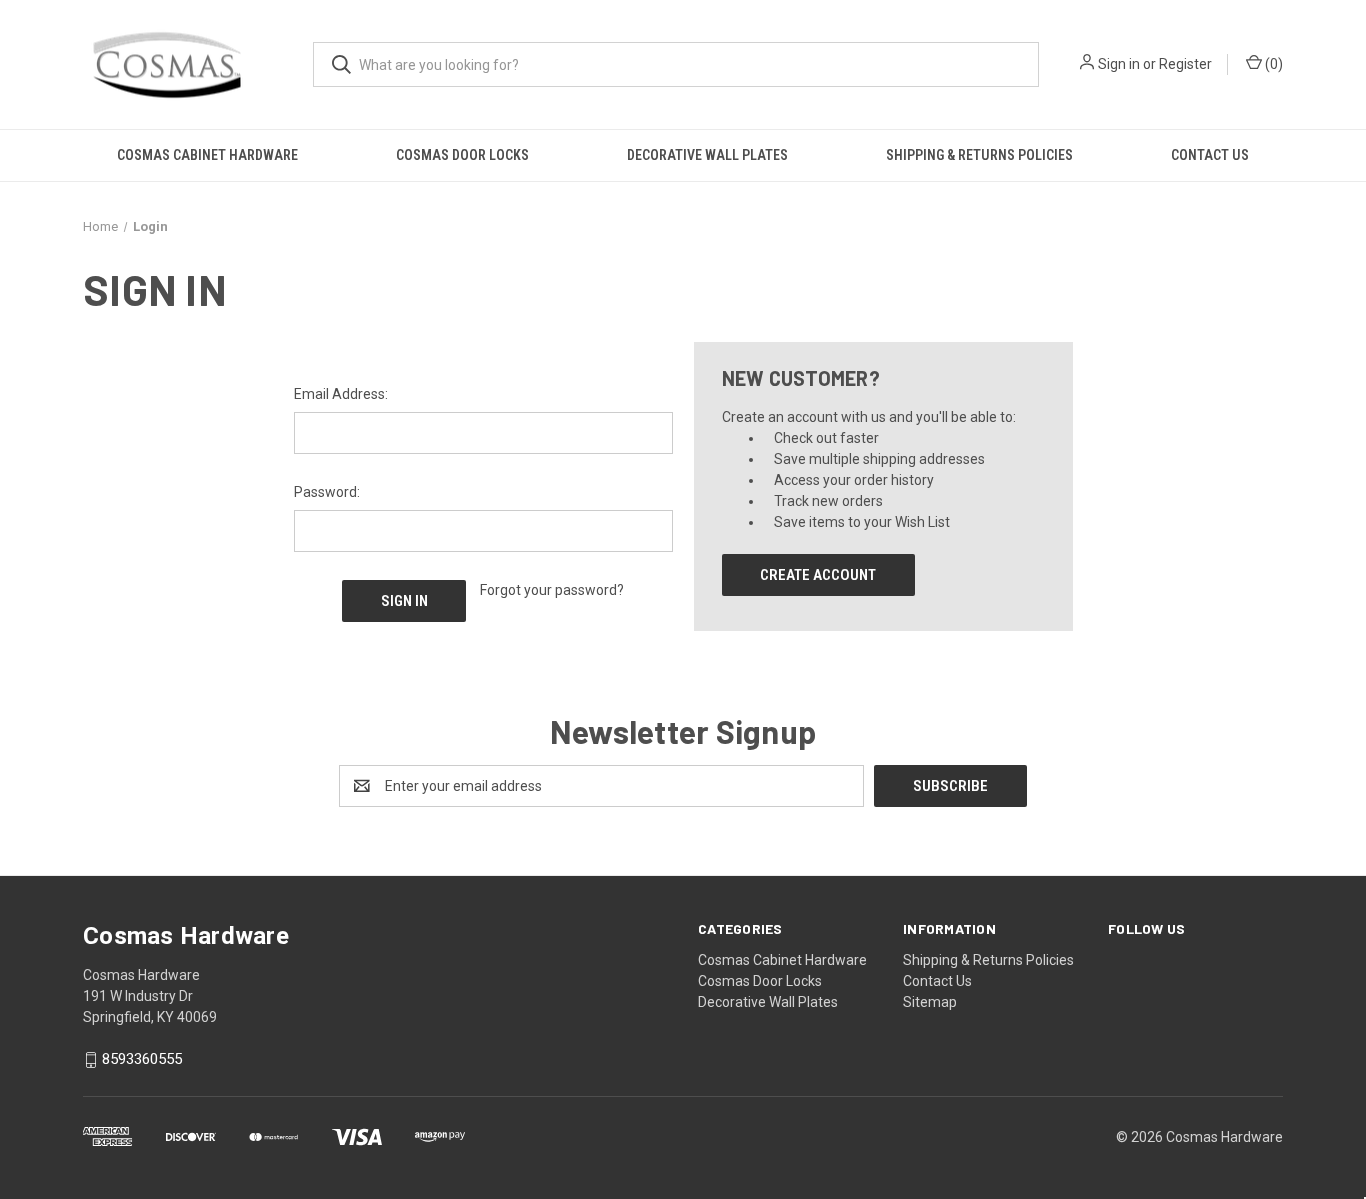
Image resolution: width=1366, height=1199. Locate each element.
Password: (327, 492)
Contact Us (1210, 155)
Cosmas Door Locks (462, 155)
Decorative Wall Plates (707, 155)
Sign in (1119, 64)
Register (1185, 64)
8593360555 (142, 1060)
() (1272, 64)
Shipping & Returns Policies (979, 155)
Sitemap (930, 1002)
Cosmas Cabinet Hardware (207, 155)
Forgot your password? (552, 590)
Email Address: (341, 394)
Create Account (818, 575)
